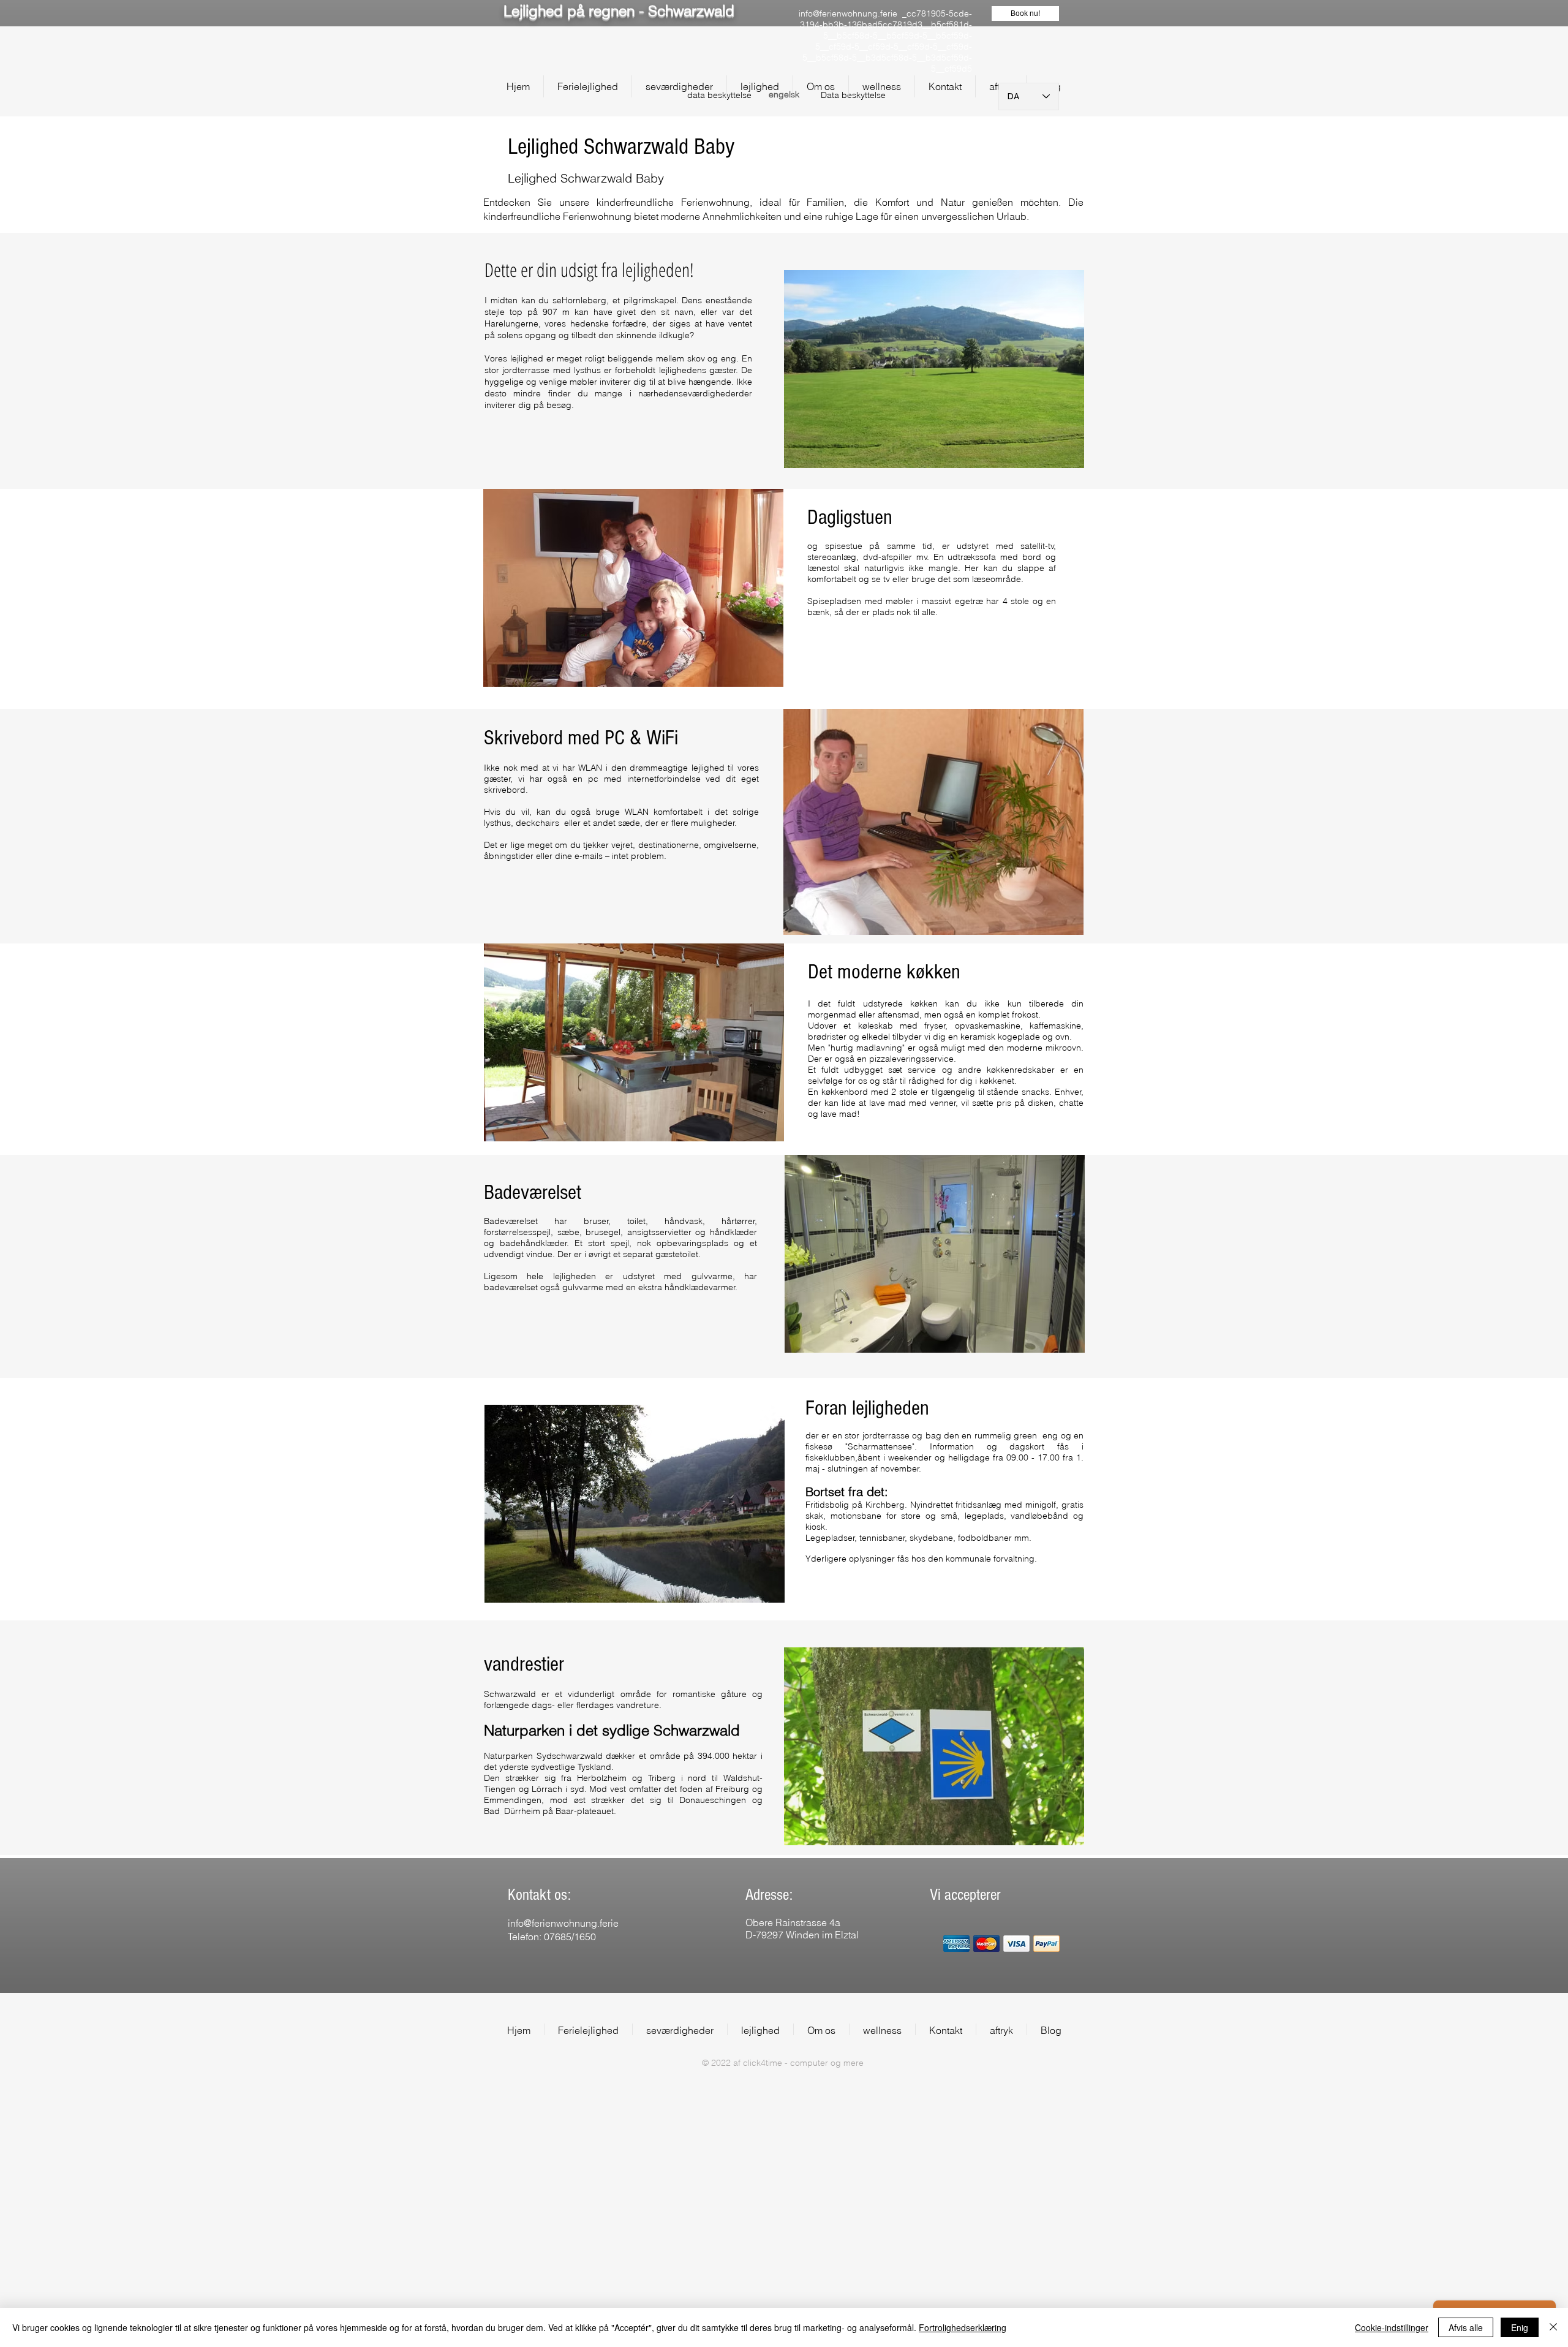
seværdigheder (709, 393)
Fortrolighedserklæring (963, 2327)
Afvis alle (1466, 2327)
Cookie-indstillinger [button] (1392, 2327)
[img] (956, 1944)
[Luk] (1553, 2327)
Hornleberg (584, 300)
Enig (1520, 2327)
